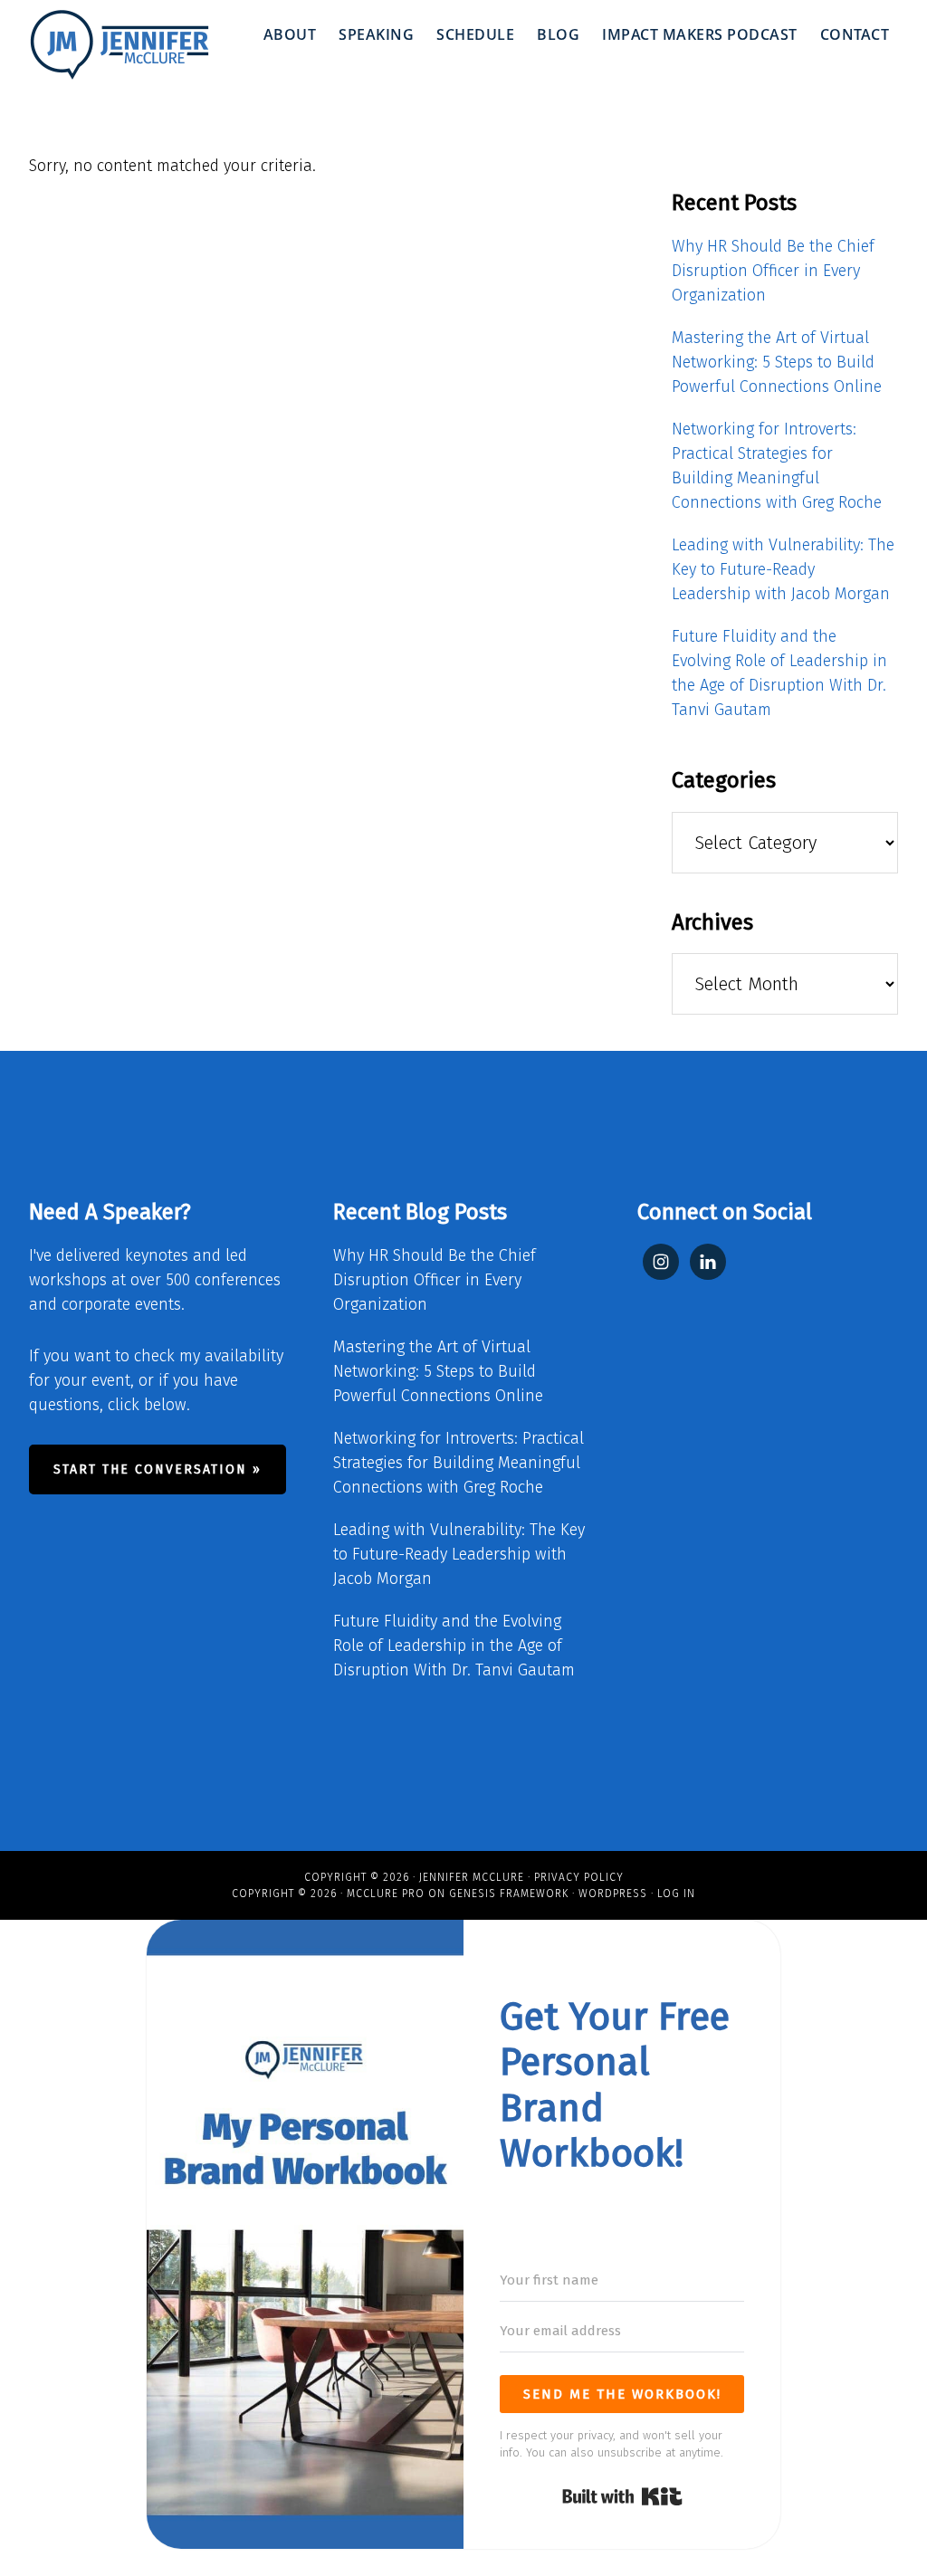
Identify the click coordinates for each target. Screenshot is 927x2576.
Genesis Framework (509, 1894)
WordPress (613, 1894)
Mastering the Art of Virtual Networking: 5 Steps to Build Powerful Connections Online (777, 362)
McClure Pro (386, 1894)
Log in (676, 1894)
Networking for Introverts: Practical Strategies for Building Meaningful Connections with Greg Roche (459, 1463)
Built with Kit (622, 2496)
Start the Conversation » (158, 1469)
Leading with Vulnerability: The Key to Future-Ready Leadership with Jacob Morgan (783, 569)
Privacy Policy (579, 1877)
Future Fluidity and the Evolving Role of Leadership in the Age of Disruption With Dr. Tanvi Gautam (454, 1646)
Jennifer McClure (472, 1877)
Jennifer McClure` (119, 45)
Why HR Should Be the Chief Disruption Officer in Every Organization (773, 271)
